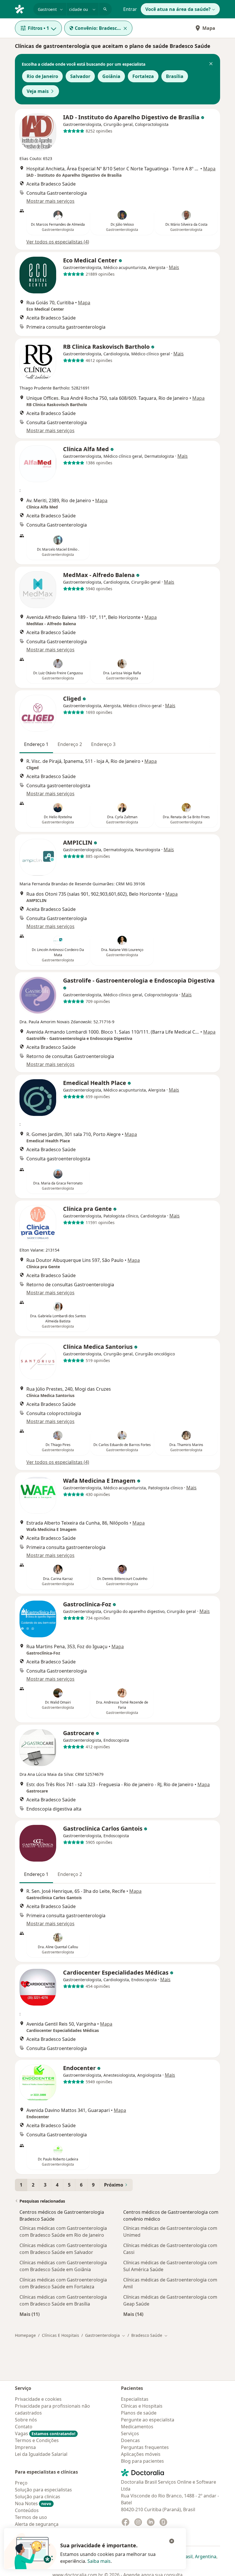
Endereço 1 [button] (36, 744)
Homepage (25, 2335)
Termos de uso (31, 2517)
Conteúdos (27, 2510)
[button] (211, 64)
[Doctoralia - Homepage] (22, 9)
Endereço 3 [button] (103, 744)
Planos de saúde (139, 2413)
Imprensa (25, 2447)
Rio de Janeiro (42, 76)
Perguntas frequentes (145, 2447)
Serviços (130, 2433)
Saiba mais (99, 2561)
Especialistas (135, 2399)
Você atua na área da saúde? (178, 9)
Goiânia (111, 76)
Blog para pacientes (142, 2461)
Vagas (45, 2433)
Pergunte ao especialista (148, 2420)
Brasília (175, 76)
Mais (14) (133, 2314)
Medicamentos (137, 2427)
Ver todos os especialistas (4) (58, 242)
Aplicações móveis (141, 2454)
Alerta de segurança (37, 2524)
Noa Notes (33, 2503)
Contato (24, 2427)
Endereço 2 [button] (70, 744)
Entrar (130, 9)
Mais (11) (30, 2314)
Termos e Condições (37, 2440)
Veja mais (38, 91)
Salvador (80, 76)
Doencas (130, 2440)
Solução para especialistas (43, 2490)
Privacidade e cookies (38, 2399)
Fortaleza (143, 76)
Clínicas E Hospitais (60, 2335)
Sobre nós (26, 2420)
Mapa (209, 28)
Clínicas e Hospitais (142, 2406)
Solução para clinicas (38, 2497)
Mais (174, 267)
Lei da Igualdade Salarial (41, 2454)
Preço (21, 2483)
